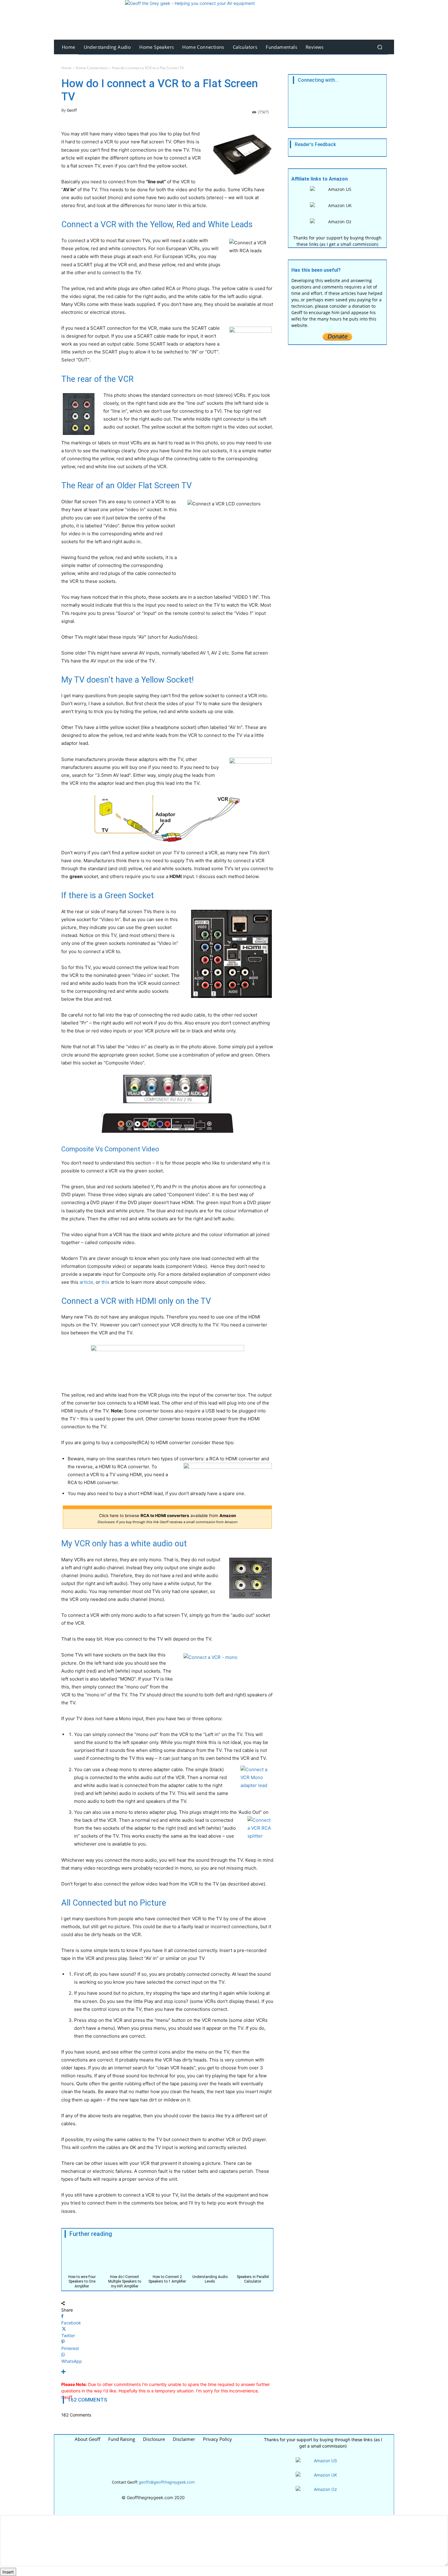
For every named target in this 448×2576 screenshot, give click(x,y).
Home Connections (92, 159)
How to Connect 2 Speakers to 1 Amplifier (167, 2371)
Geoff (72, 202)
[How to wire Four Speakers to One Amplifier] (82, 2350)
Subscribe (339, 212)
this (105, 1374)
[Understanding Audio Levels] (210, 2350)
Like (313, 196)
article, (86, 1374)
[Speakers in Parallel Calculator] (253, 2350)
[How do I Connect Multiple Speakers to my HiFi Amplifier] (124, 2350)
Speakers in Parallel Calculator (253, 2371)
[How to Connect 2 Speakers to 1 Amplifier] (167, 2350)
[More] (167, 2463)
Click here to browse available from (167, 1610)
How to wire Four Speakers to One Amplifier (82, 2373)
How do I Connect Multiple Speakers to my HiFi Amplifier (125, 2373)
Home (66, 159)
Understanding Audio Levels (210, 2371)
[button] (380, 47)
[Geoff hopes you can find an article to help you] (224, 20)
